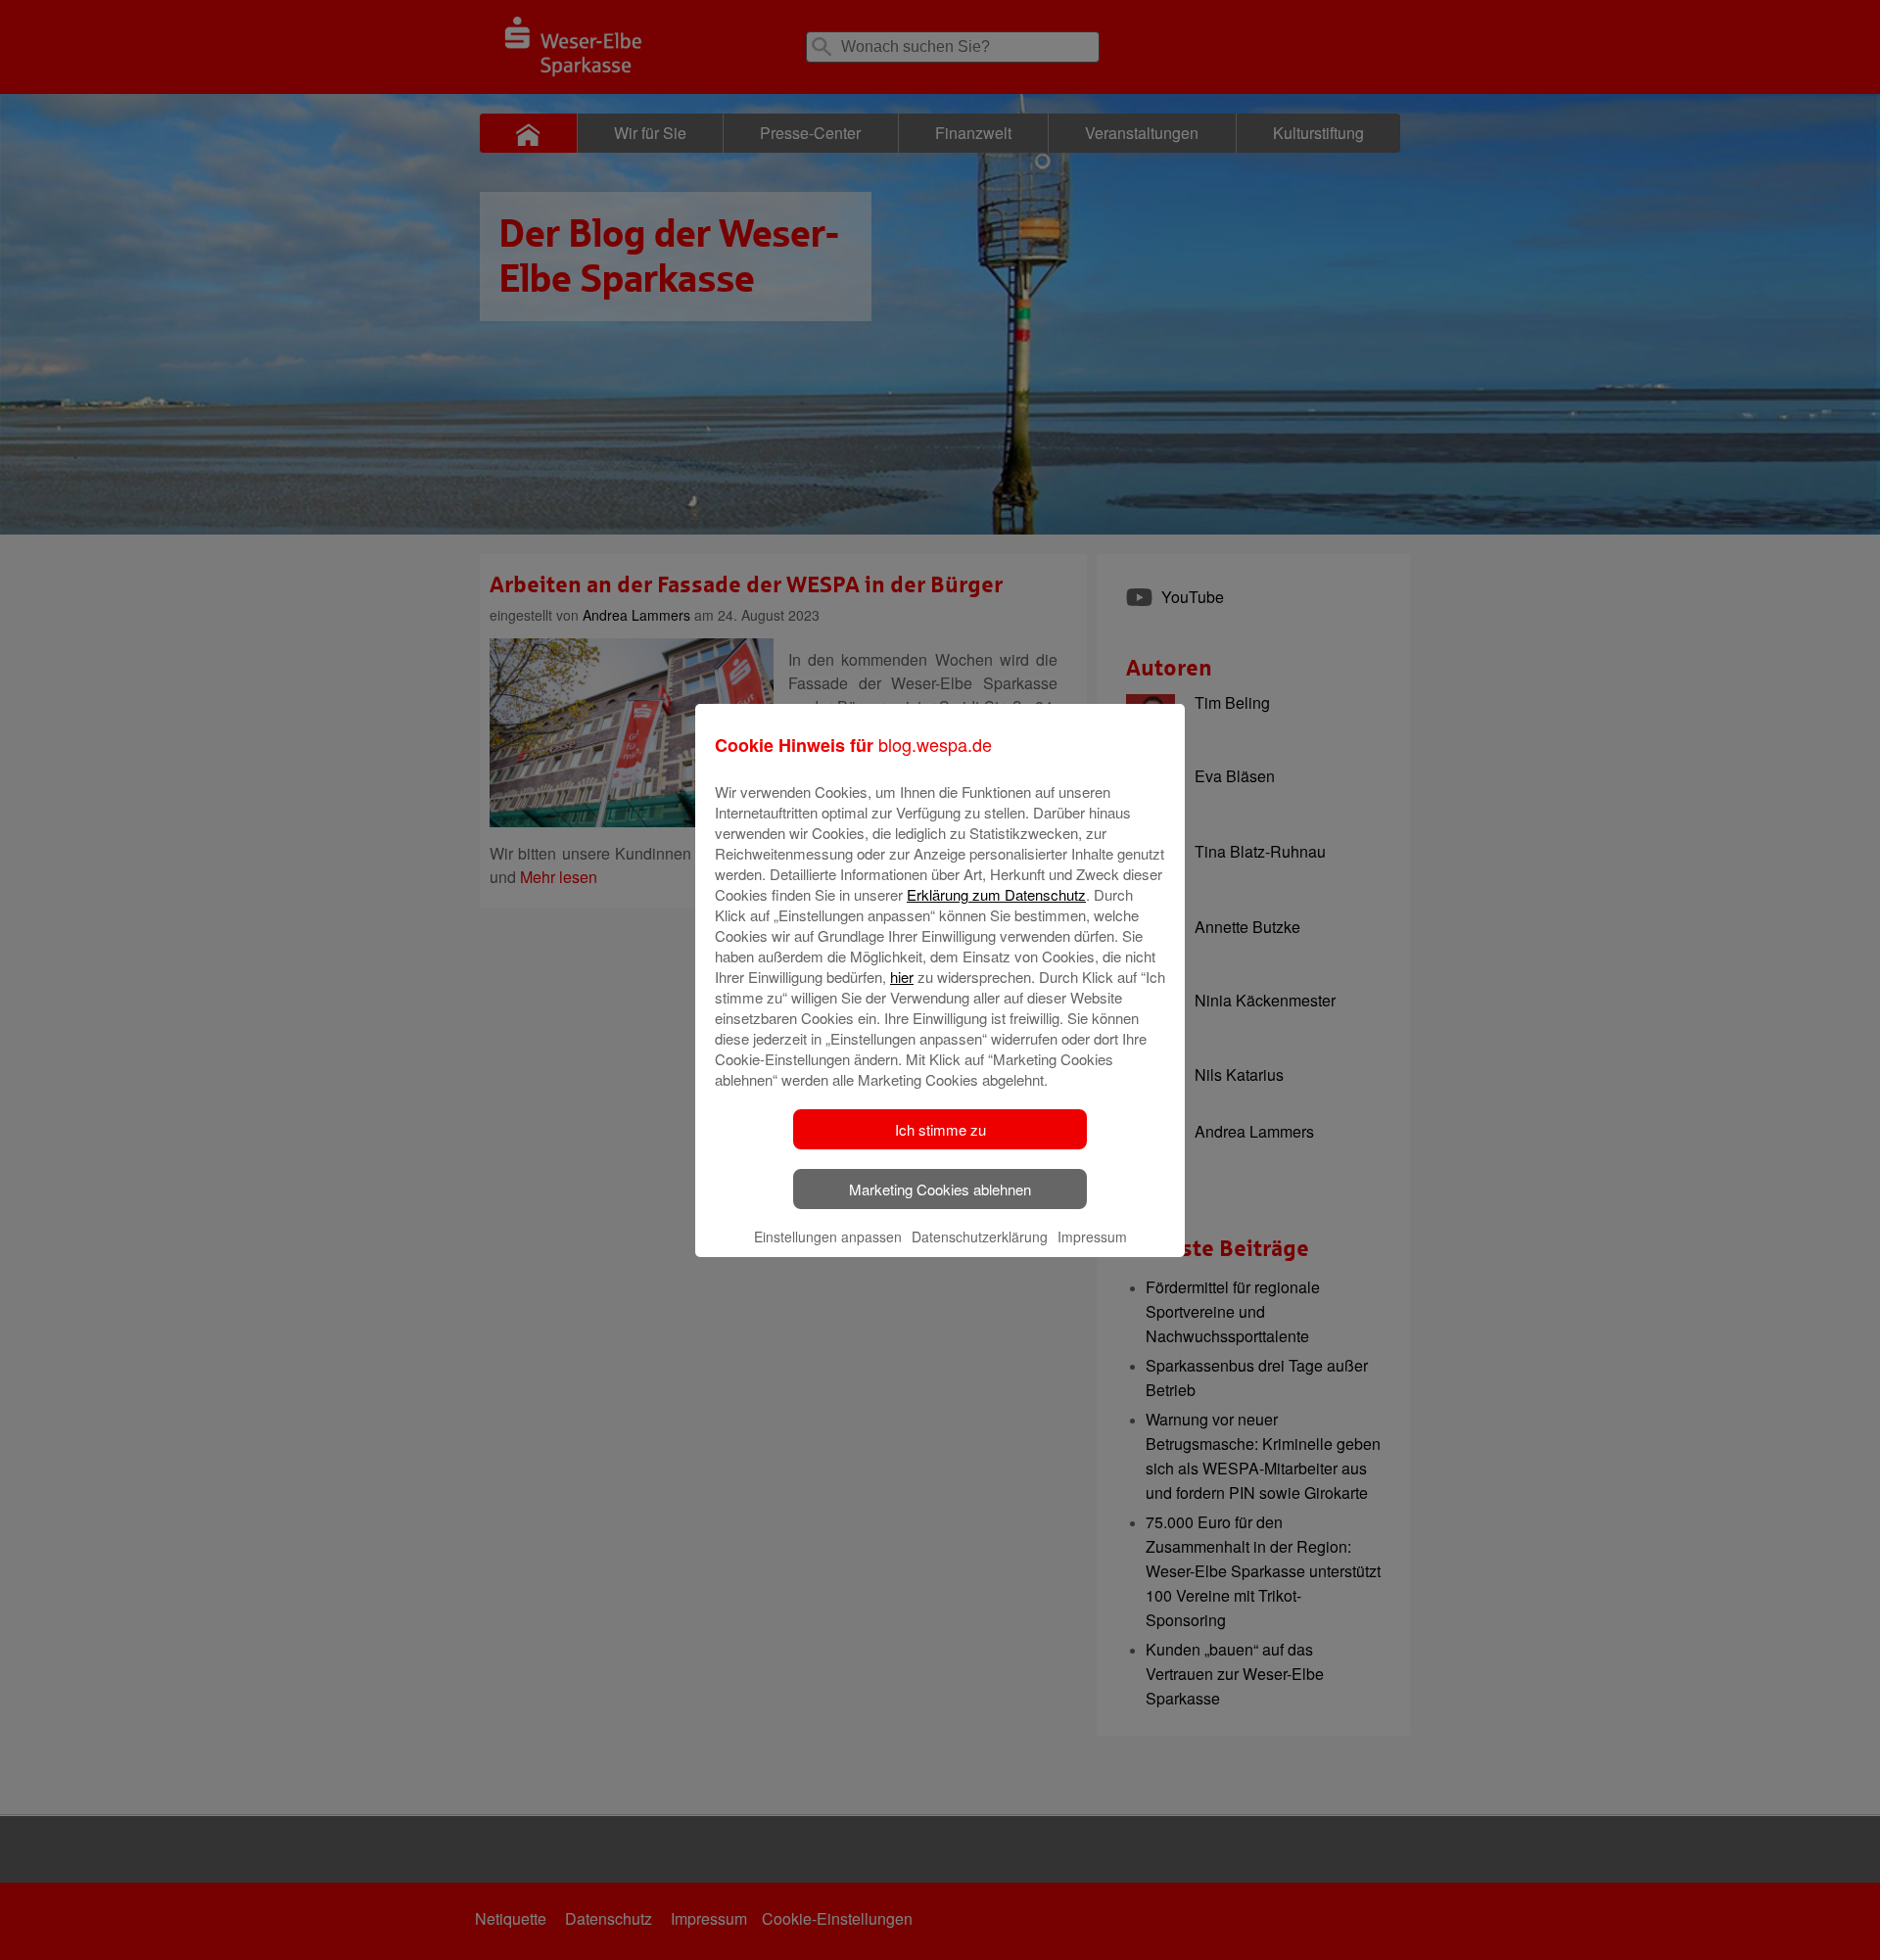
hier (902, 977)
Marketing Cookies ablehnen (940, 1189)
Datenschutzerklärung (980, 1237)
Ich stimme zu (940, 1129)
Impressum (1092, 1237)
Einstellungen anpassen (828, 1237)
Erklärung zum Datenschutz (996, 894)
